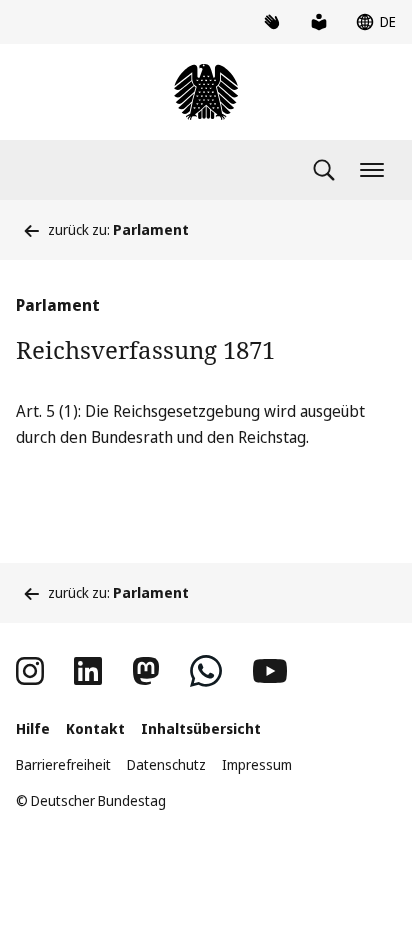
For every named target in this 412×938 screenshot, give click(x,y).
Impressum (257, 764)
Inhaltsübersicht (201, 728)
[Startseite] (206, 92)
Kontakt (95, 728)
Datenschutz (166, 764)
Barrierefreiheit (63, 764)
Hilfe (33, 728)
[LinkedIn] (88, 671)
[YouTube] (270, 671)
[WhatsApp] (206, 671)
